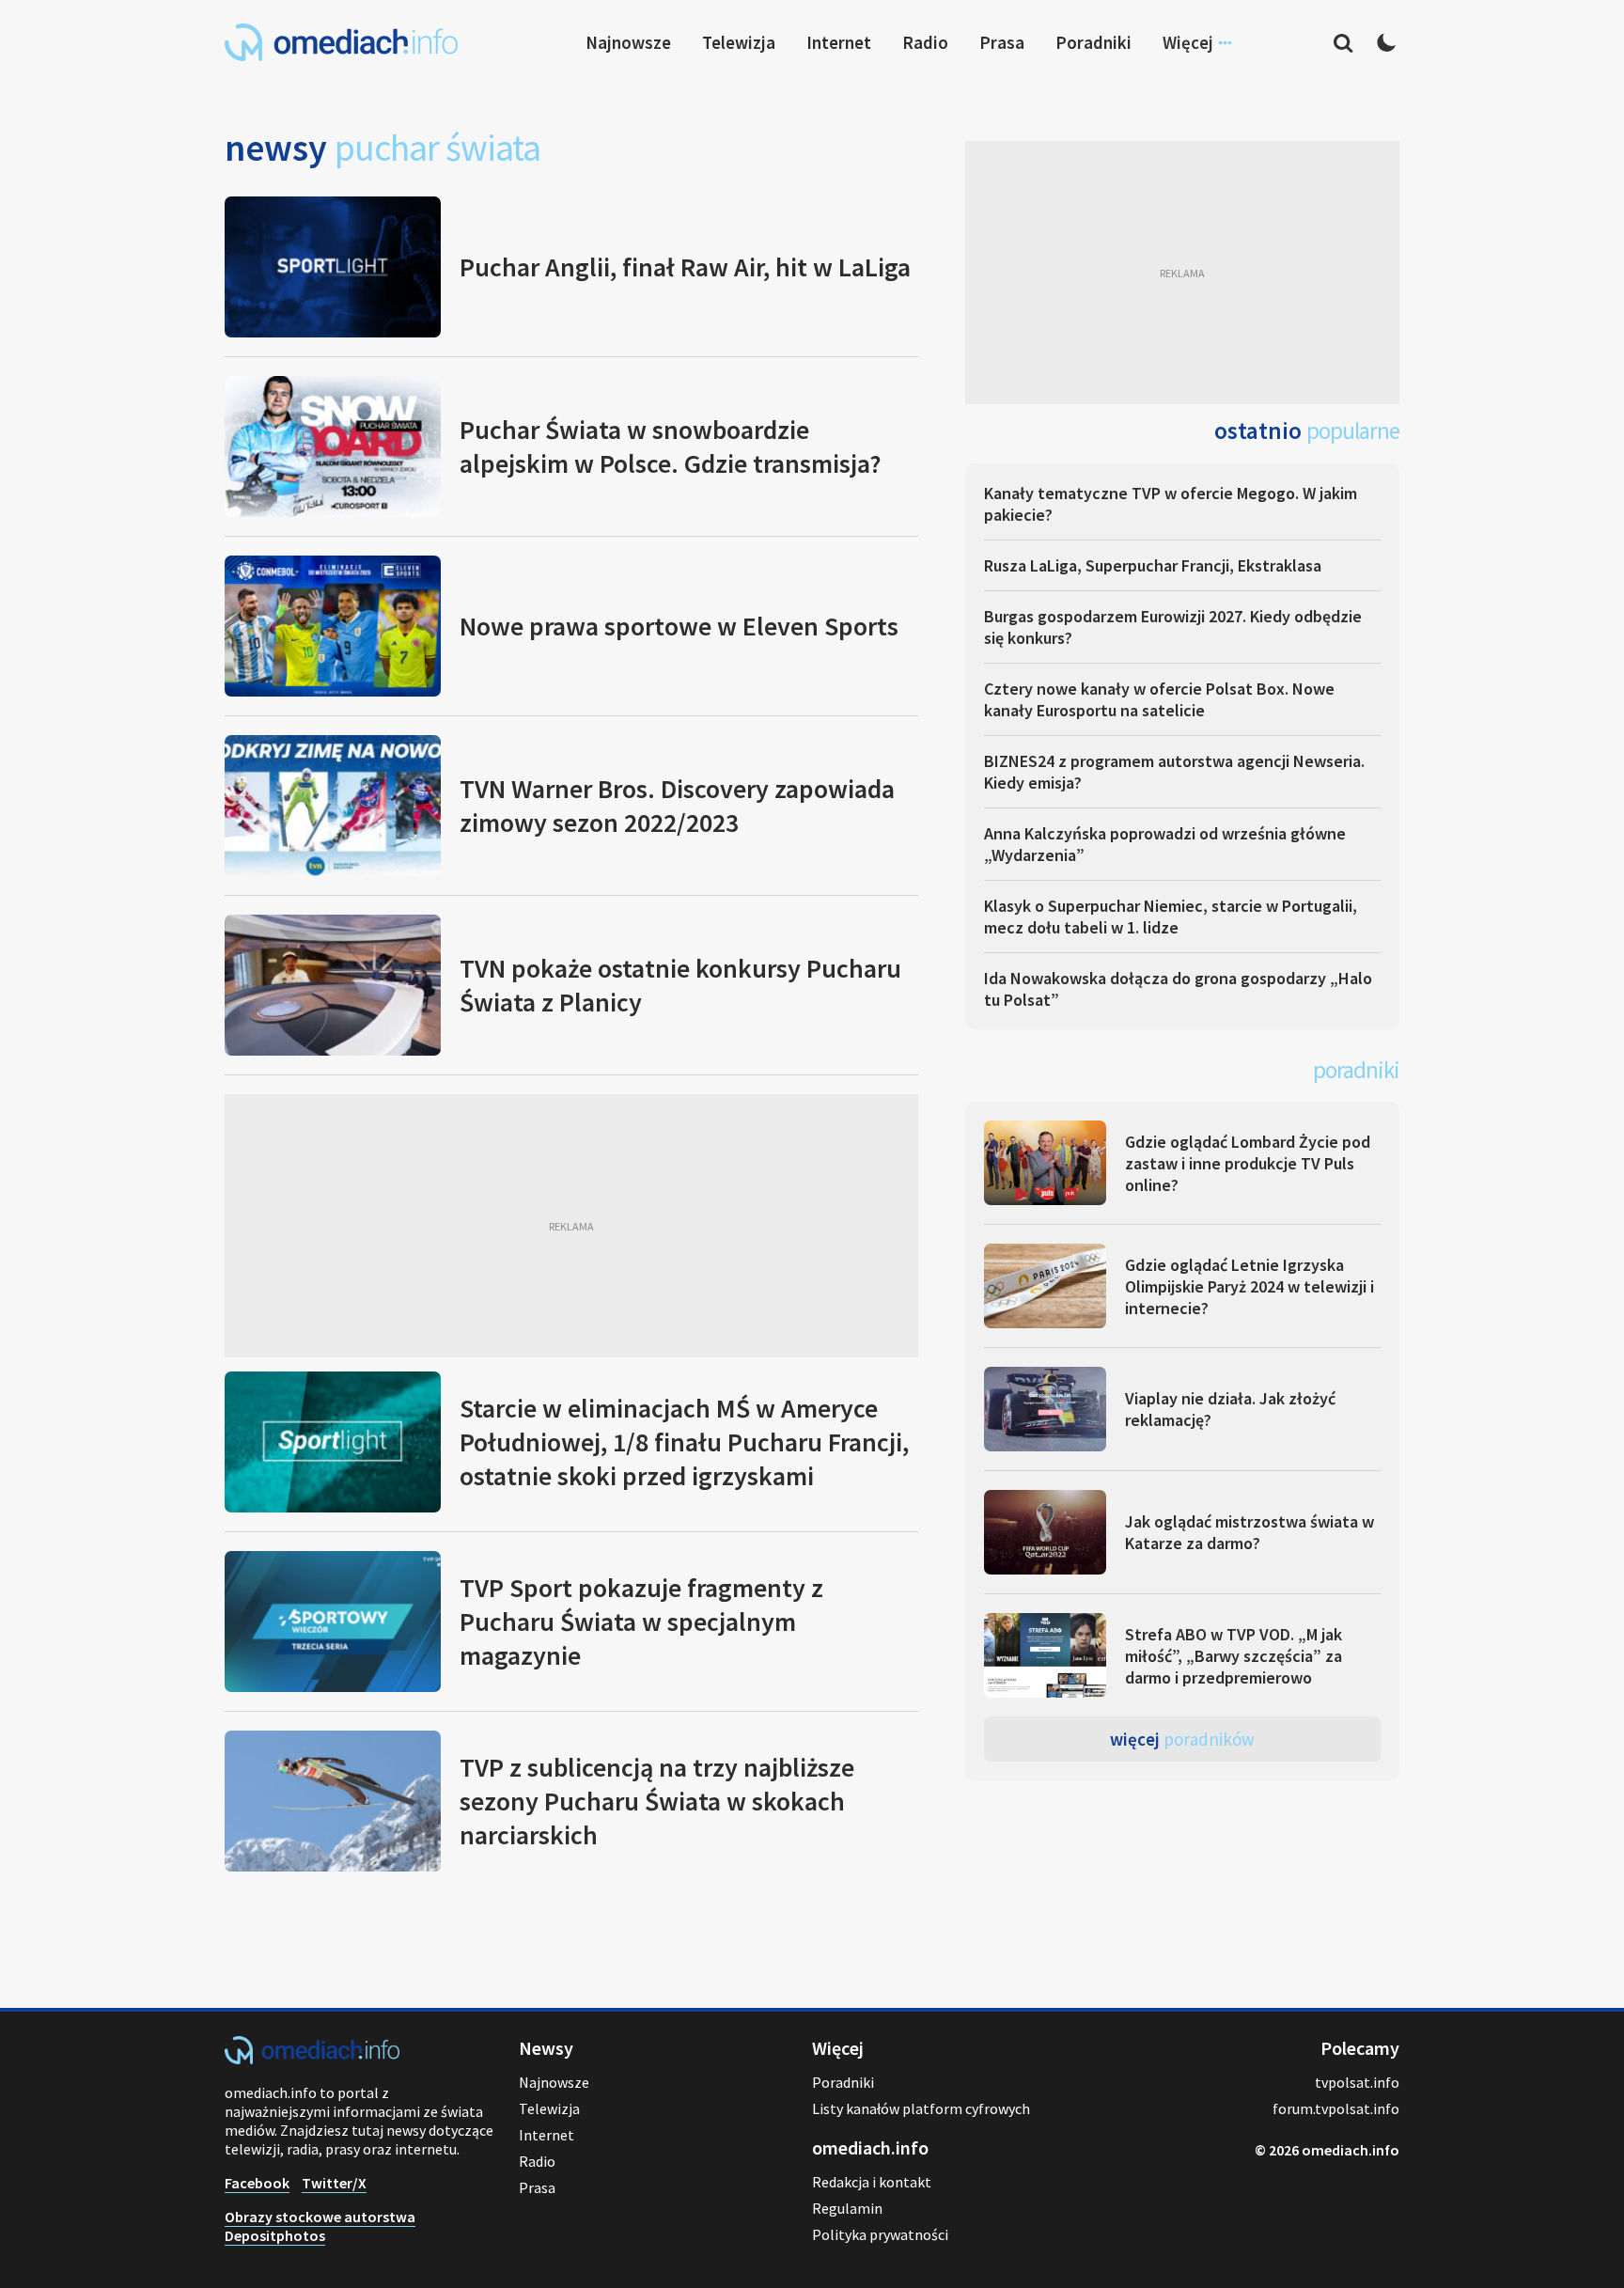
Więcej (1182, 1739)
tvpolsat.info (1357, 2082)
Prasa (1002, 42)
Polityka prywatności (880, 2234)
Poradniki (1093, 42)
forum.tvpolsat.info (1336, 2108)
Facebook (257, 2183)
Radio (925, 42)
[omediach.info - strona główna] (341, 42)
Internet (839, 42)
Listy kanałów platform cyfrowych (921, 2108)
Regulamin (847, 2208)
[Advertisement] (571, 1226)
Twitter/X (334, 2183)
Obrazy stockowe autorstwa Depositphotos (320, 2226)
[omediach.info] (312, 2059)
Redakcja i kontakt (872, 2182)
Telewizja (739, 42)
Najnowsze (628, 42)
